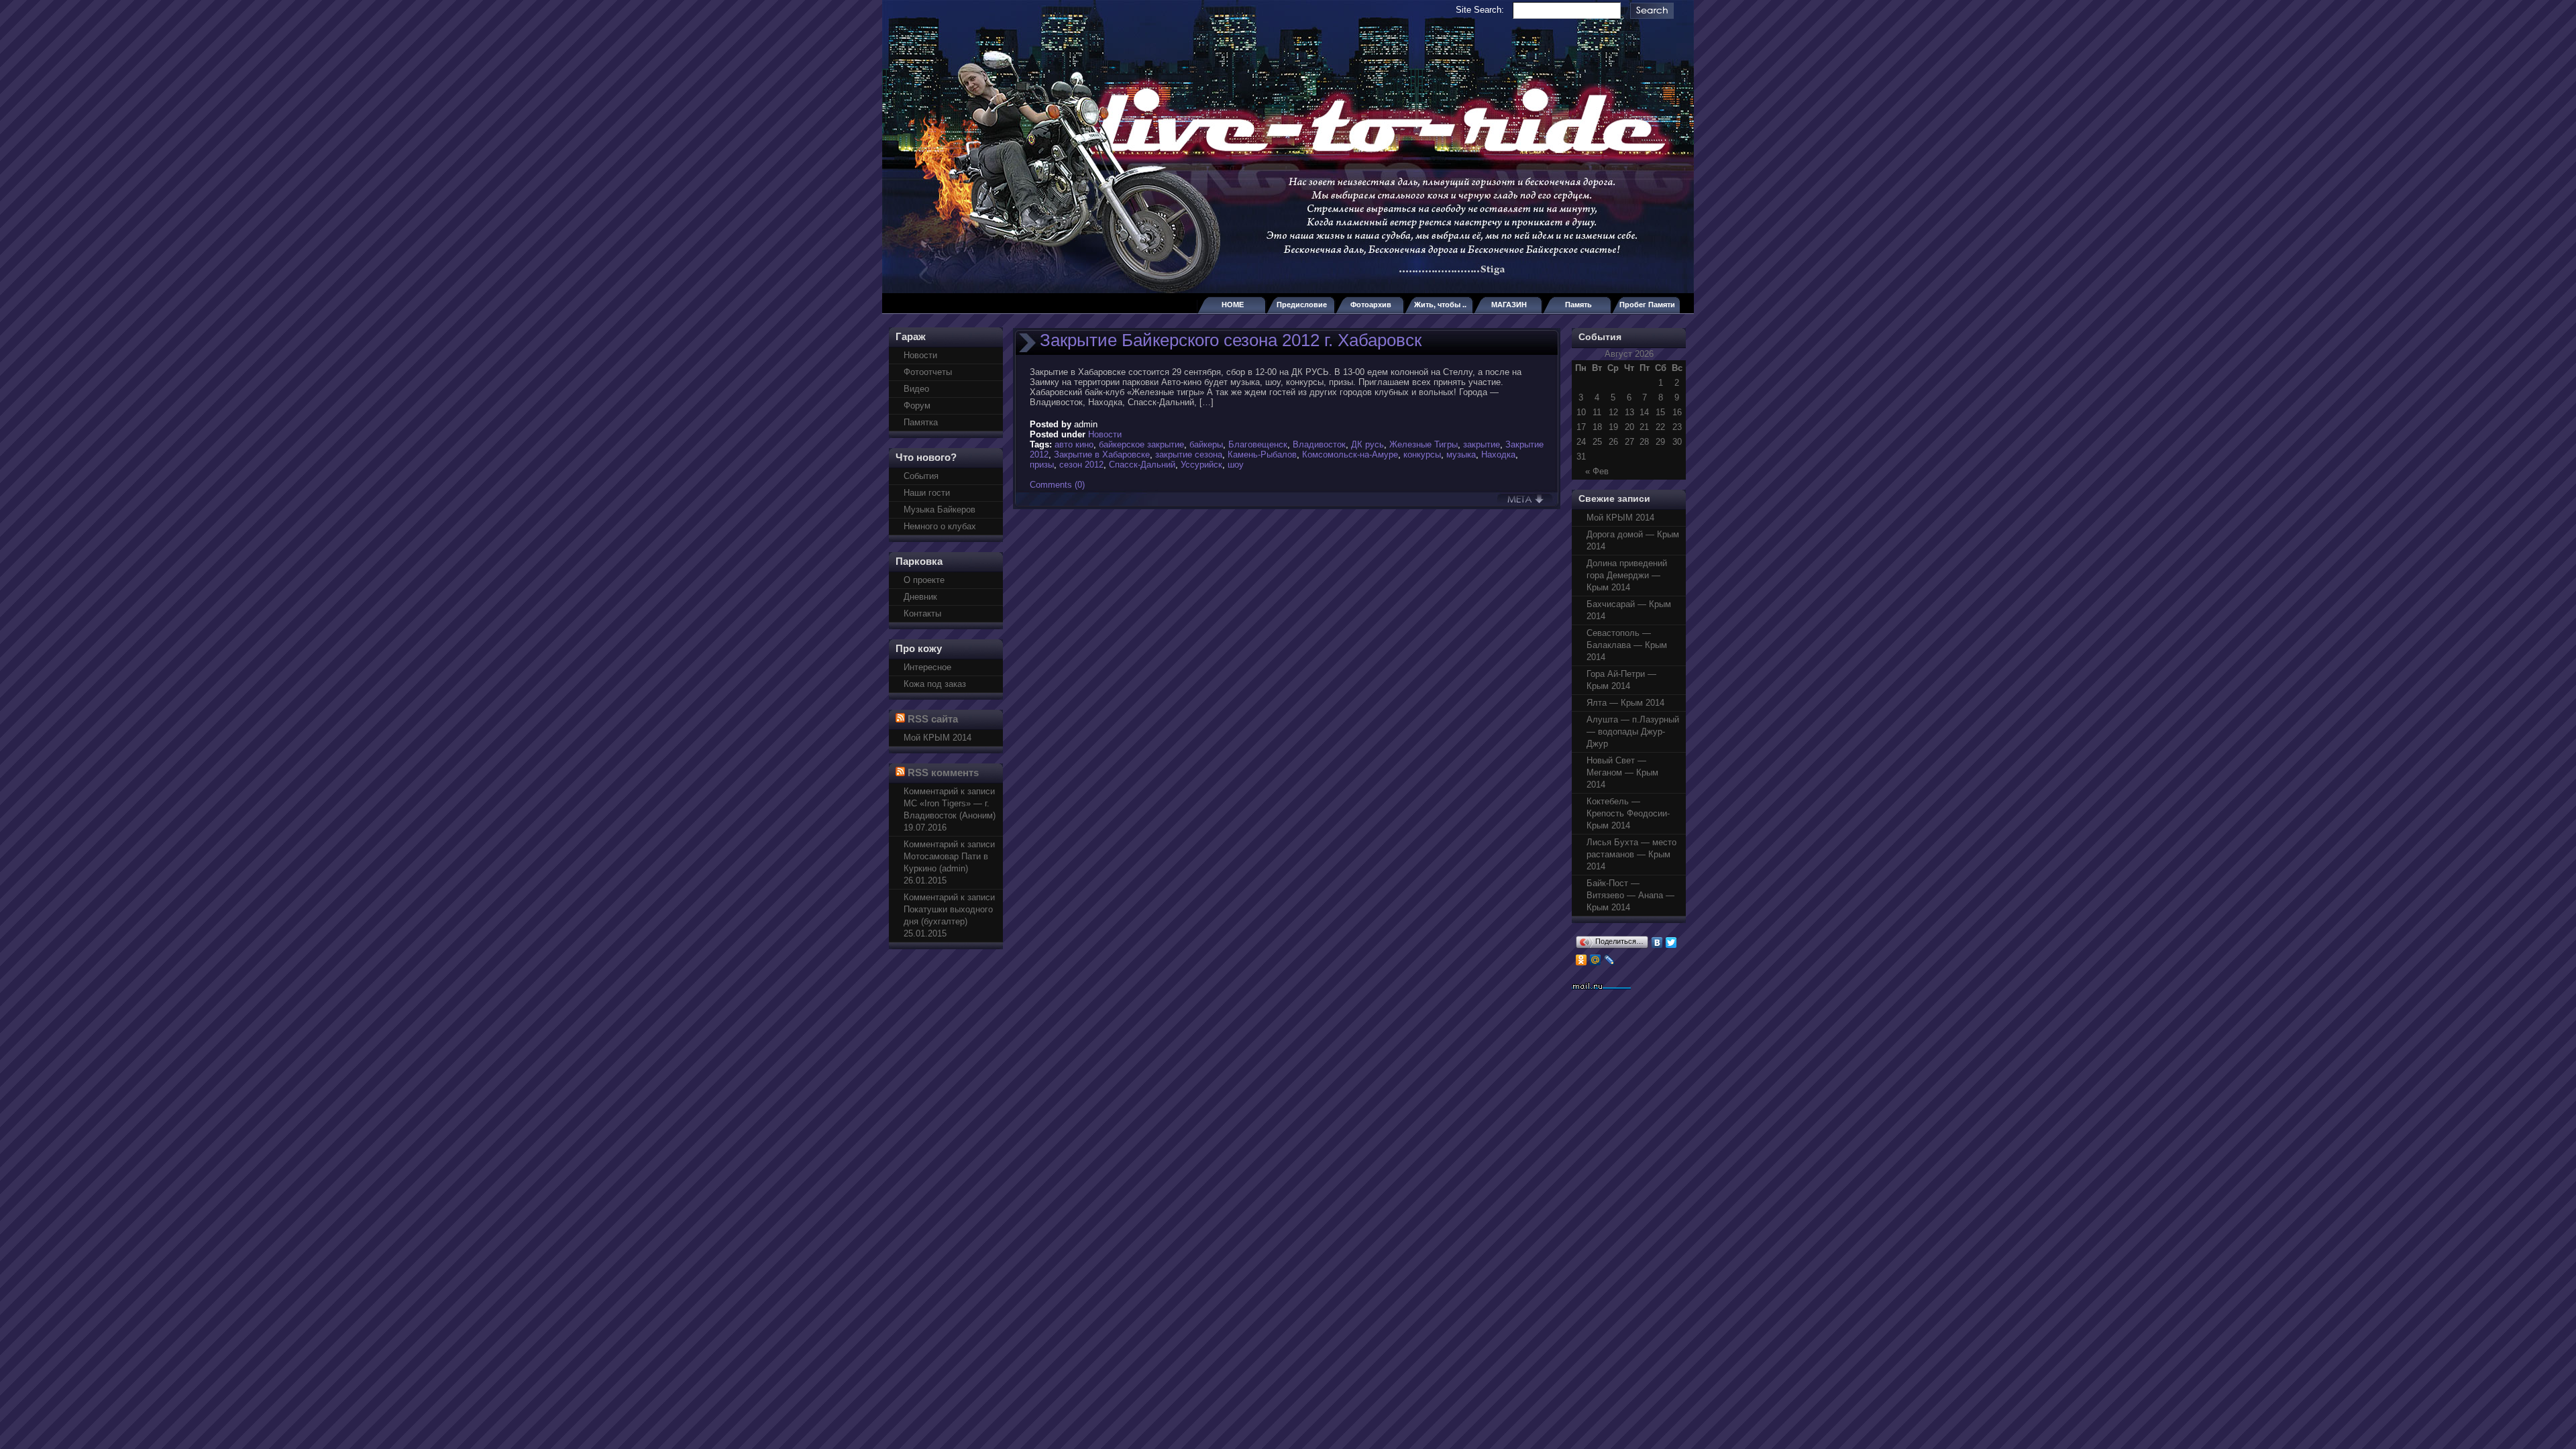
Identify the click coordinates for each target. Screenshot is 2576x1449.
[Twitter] (1671, 943)
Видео (916, 389)
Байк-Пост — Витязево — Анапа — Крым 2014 (1630, 895)
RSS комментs (943, 772)
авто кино (1074, 444)
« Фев (1597, 471)
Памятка (921, 422)
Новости (920, 355)
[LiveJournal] (1610, 960)
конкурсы (1422, 454)
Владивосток (1319, 444)
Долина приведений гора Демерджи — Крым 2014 (1627, 575)
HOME (1233, 305)
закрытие (1482, 444)
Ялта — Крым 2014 (1625, 703)
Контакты (922, 613)
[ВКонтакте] (1657, 943)
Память (1578, 305)
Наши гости (927, 493)
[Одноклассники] (1581, 960)
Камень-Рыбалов (1262, 454)
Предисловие (1302, 305)
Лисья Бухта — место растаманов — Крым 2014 (1631, 854)
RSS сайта (933, 719)
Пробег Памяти (1647, 305)
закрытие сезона (1189, 454)
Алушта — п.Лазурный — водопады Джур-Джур (1633, 732)
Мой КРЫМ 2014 (937, 738)
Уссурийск (1201, 465)
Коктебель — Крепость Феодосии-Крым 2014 (1628, 813)
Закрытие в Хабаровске (1102, 454)
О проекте (924, 580)
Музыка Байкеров (940, 509)
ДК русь (1367, 444)
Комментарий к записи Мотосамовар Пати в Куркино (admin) (949, 856)
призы (1042, 465)
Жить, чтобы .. (1440, 305)
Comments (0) (1057, 485)
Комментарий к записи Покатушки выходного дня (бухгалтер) (949, 909)
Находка (1498, 454)
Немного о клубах (940, 526)
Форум (917, 406)
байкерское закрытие (1141, 444)
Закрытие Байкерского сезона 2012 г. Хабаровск (1231, 340)
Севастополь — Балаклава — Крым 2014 (1627, 645)
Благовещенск (1258, 444)
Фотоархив (1371, 305)
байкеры (1206, 444)
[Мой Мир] (1596, 960)
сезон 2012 (1081, 465)
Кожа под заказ (935, 684)
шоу (1236, 465)
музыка (1461, 454)
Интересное (927, 667)
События (921, 476)
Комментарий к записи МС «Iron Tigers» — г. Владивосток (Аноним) (950, 803)
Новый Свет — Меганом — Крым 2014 (1622, 772)
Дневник (920, 597)
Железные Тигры (1424, 444)
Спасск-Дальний (1142, 465)
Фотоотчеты (928, 372)
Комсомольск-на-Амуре (1350, 454)
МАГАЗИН (1509, 305)
